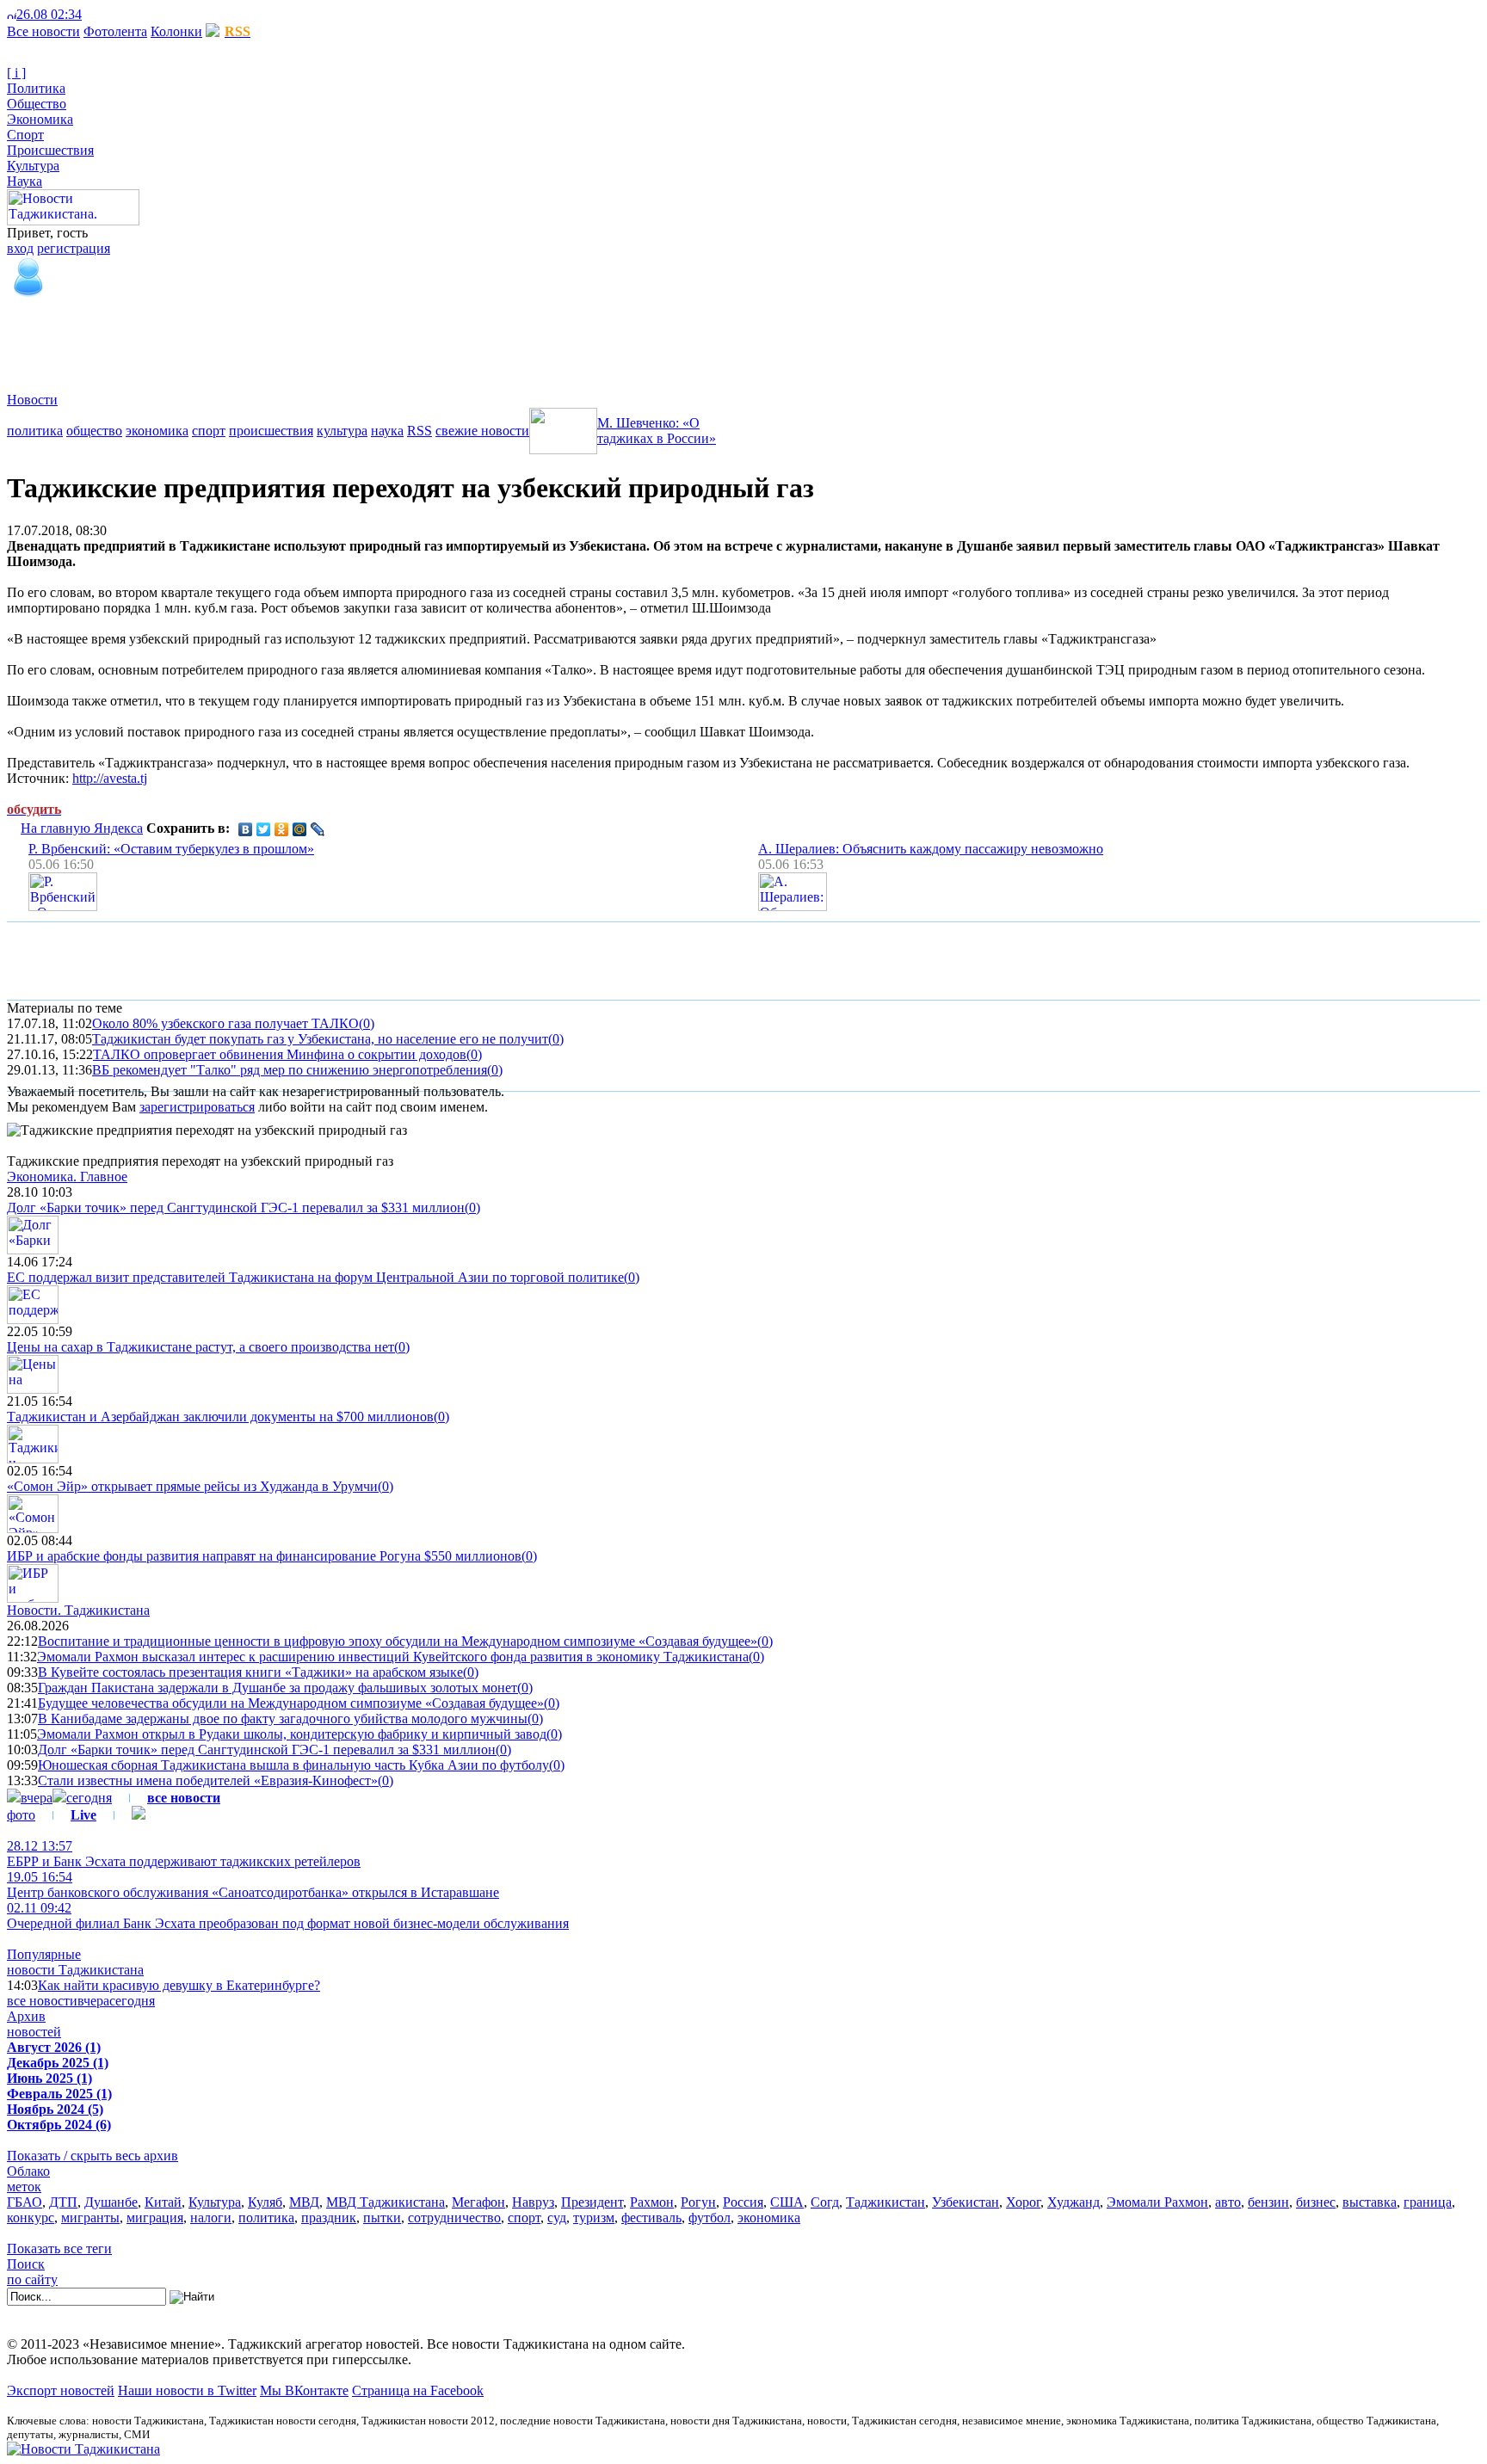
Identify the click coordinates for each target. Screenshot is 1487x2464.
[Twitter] (264, 829)
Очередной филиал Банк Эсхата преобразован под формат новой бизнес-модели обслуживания (288, 1916)
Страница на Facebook (418, 2390)
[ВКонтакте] (246, 829)
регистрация (74, 248)
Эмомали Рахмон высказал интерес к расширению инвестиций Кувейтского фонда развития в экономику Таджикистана (393, 1657)
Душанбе (111, 2202)
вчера (37, 1798)
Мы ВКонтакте (304, 2390)
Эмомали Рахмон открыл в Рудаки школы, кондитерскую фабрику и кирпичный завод (292, 1734)
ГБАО (25, 2202)
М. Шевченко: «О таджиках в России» (657, 431)
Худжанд (1074, 2202)
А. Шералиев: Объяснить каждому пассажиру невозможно (931, 849)
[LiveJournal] (318, 829)
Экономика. (67, 1177)
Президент (592, 2202)
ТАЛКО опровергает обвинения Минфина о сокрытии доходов (280, 1054)
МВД (304, 2202)
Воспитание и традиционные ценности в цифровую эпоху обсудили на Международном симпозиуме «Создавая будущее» (398, 1641)
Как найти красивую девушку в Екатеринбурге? (179, 1985)
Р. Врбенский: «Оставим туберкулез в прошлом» (171, 849)
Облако (28, 2171)
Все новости (43, 31)
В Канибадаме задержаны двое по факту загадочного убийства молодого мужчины (283, 1719)
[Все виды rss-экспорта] (130, 14)
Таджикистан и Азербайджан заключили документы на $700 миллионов (220, 1417)
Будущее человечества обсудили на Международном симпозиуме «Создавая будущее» (291, 1703)
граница (1428, 2202)
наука (387, 431)
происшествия (271, 431)
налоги (211, 2218)
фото (21, 1815)
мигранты (90, 2218)
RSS (420, 431)
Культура (33, 166)
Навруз (533, 2202)
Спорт (25, 135)
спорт (209, 431)
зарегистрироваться (197, 1107)
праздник (329, 2218)
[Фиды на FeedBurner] (117, 14)
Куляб (265, 2202)
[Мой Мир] (300, 829)
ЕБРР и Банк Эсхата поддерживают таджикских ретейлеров (184, 1854)
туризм (594, 2218)
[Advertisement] (320, 338)
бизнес (1316, 2202)
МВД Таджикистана (386, 2202)
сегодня (89, 1798)
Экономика (40, 119)
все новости (42, 2001)
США (787, 2202)
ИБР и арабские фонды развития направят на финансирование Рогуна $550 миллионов (264, 1556)
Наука (25, 181)
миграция (155, 2218)
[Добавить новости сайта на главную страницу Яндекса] (90, 14)
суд (557, 2218)
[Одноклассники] (282, 829)
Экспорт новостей (61, 2390)
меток (24, 2187)
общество (94, 431)
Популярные (44, 1954)
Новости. (78, 1610)
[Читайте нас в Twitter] (103, 14)
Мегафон (478, 2202)
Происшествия (50, 150)
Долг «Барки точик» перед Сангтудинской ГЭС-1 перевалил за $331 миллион (236, 1207)
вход (20, 248)
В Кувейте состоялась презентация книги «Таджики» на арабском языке (250, 1672)
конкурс (31, 2218)
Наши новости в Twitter (187, 2390)
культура (342, 431)
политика (35, 431)
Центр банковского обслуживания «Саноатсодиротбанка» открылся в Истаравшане (253, 1885)
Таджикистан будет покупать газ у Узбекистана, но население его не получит (320, 1039)
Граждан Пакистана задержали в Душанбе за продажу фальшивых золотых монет (278, 1688)
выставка (1370, 2202)
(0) (367, 1023)
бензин (1268, 2202)
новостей (34, 2032)
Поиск (26, 2264)
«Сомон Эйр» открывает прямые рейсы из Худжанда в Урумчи (192, 1486)
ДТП (63, 2202)
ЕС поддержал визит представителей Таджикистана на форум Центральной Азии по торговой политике (315, 1277)
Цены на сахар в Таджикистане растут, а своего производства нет (201, 1347)
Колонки (176, 31)
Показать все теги (59, 2248)
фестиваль (651, 2218)
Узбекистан (966, 2202)
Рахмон (652, 2202)
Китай (163, 2202)
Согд (825, 2202)
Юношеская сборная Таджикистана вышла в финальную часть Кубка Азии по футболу (293, 1765)
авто (1228, 2202)
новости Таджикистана (75, 1970)
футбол (710, 2218)
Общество (37, 104)
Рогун (698, 2202)
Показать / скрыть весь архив (93, 2156)
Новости (32, 400)
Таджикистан (885, 2202)
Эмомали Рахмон (1157, 2202)
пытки (382, 2218)
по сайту (32, 2279)
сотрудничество (454, 2218)
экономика (157, 431)
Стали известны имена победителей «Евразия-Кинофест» (208, 1780)
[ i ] (16, 73)
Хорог (1023, 2202)
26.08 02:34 (49, 14)
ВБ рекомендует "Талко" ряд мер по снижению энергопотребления (290, 1070)
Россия (743, 2202)
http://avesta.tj (110, 778)
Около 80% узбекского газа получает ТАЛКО (225, 1023)
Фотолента (115, 31)
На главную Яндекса (82, 828)
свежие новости (482, 431)
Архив (26, 2016)
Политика (36, 88)
